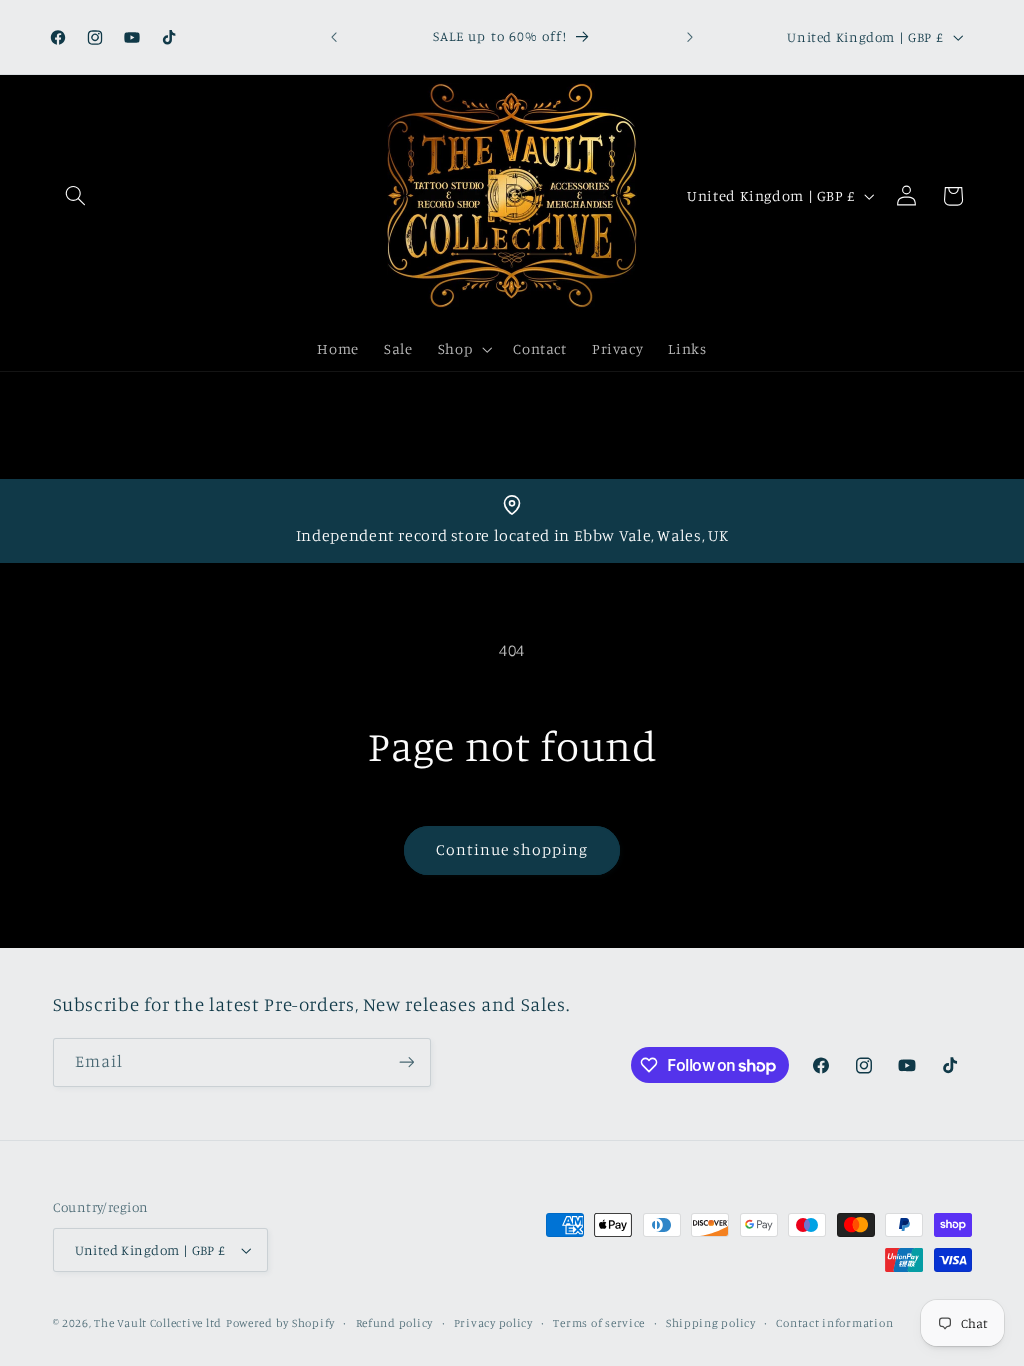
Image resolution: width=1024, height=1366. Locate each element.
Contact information (834, 1323)
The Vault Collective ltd (158, 1323)
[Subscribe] (406, 1062)
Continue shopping (512, 849)
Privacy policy (493, 1323)
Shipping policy (711, 1323)
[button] (76, 196)
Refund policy (395, 1323)
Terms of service (599, 1323)
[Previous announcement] (334, 37)
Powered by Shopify (280, 1323)
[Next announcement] (690, 37)
